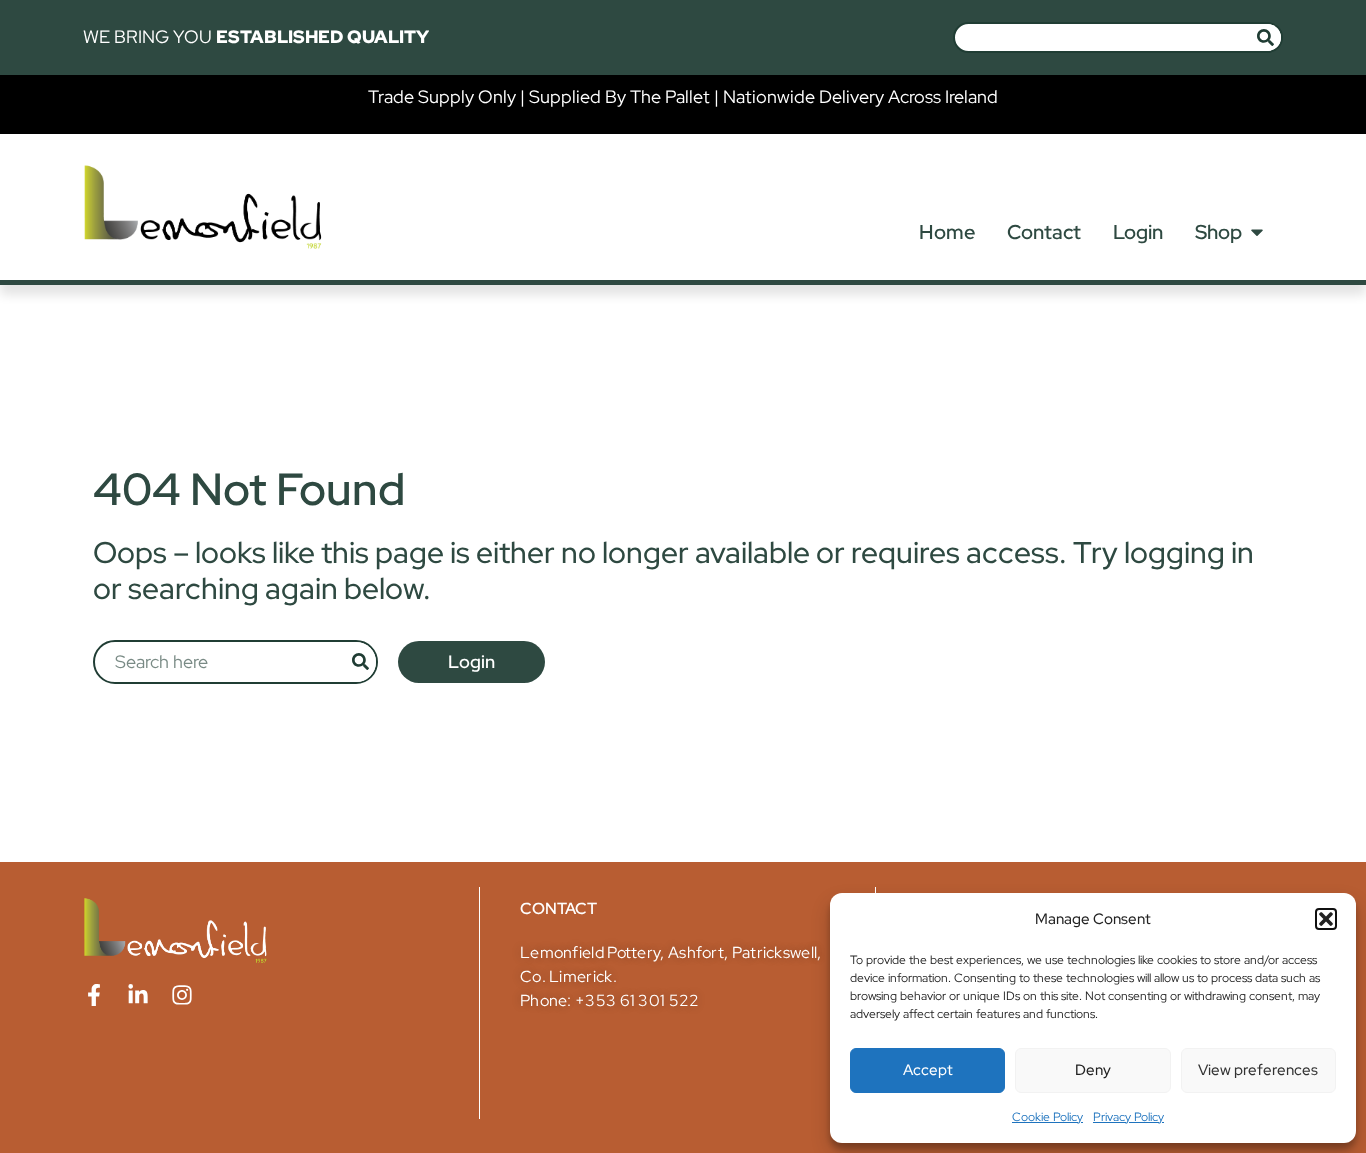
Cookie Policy (1047, 1117)
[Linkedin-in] (138, 995)
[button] (1326, 919)
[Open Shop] (1257, 232)
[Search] (1265, 37)
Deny (1093, 1070)
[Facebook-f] (94, 995)
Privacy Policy (1128, 1117)
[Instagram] (182, 995)
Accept (928, 1070)
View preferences (1258, 1070)
